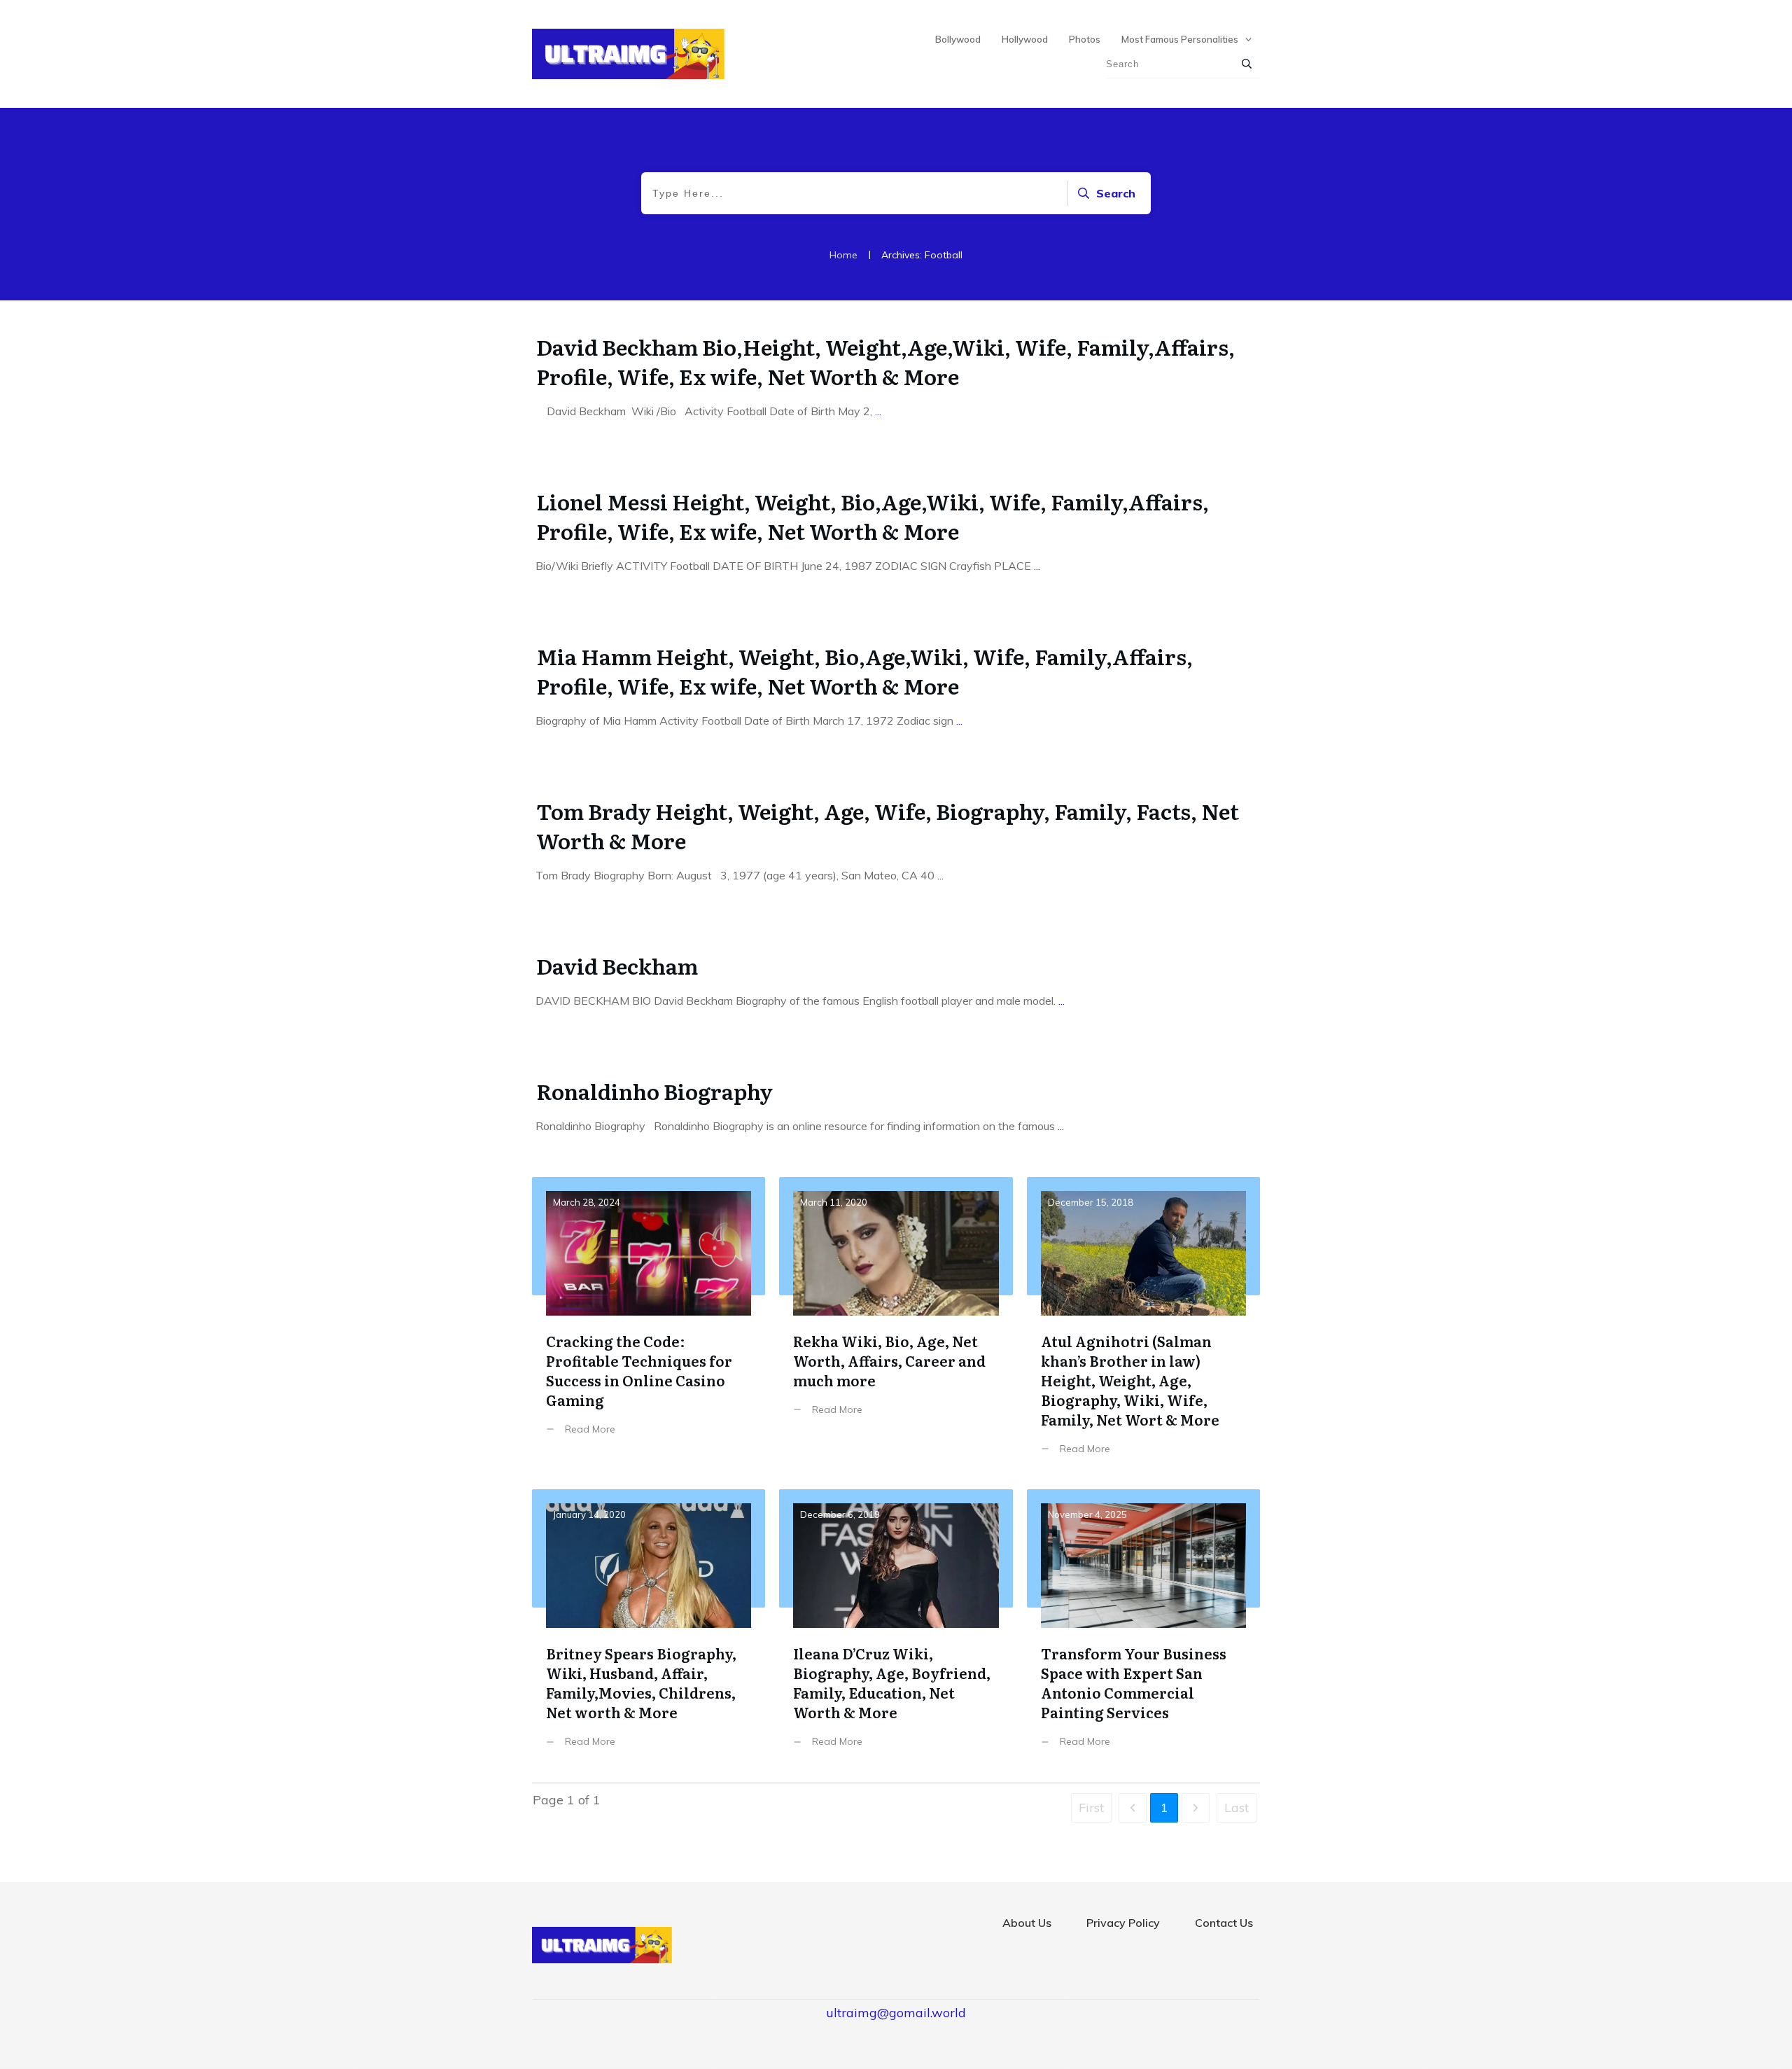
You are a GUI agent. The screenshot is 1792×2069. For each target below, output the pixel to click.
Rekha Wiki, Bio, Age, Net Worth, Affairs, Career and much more (896, 1326)
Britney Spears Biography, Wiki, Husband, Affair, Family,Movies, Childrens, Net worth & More (649, 1629)
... (878, 411)
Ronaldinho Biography (657, 1091)
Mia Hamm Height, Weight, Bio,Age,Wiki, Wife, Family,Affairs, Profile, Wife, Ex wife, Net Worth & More (864, 671)
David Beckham (617, 966)
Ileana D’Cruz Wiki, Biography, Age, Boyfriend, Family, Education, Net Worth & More (896, 1629)
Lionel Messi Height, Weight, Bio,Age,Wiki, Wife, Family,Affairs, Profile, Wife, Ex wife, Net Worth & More (873, 516)
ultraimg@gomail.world (896, 2013)
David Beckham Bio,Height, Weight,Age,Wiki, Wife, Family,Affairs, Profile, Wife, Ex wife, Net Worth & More (885, 361)
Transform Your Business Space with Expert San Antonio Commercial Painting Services (1143, 1629)
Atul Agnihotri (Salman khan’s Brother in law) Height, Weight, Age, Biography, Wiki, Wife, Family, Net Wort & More (1143, 1326)
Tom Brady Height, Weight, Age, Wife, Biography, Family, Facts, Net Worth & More (888, 825)
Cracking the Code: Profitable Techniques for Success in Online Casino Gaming (649, 1326)
